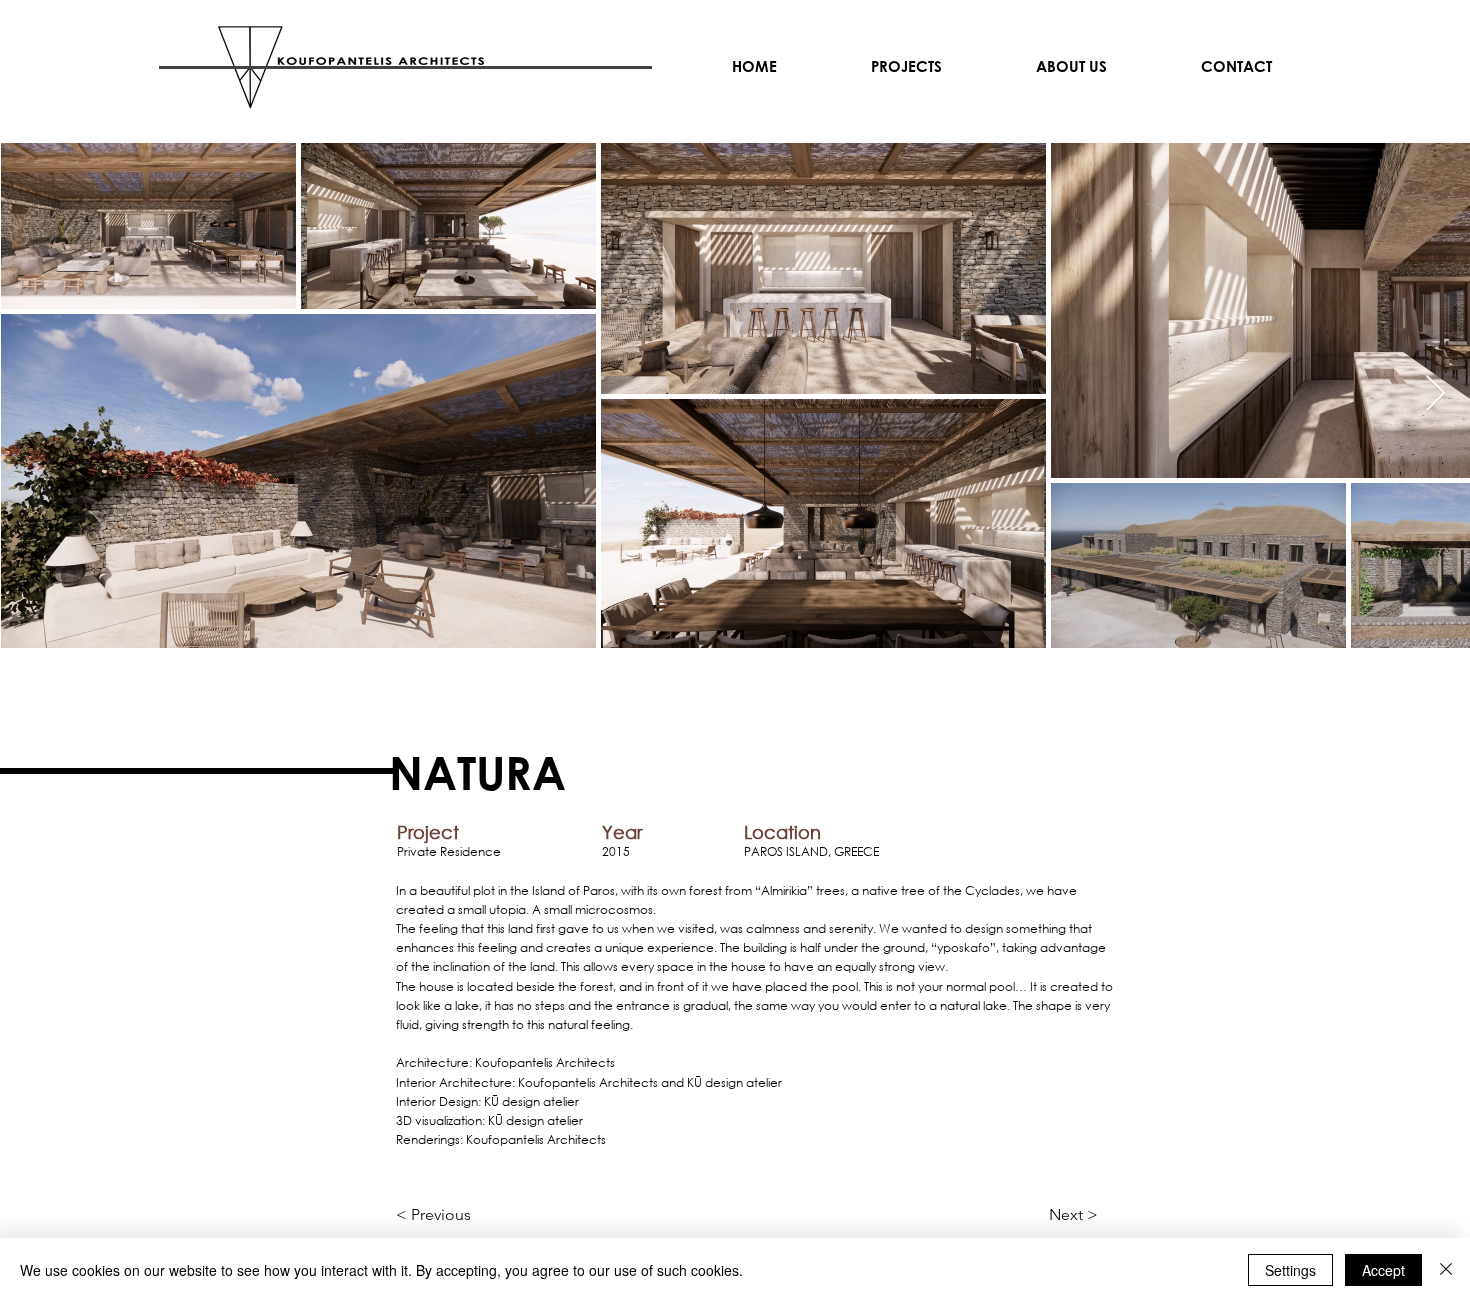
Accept (1383, 1270)
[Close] (1446, 1270)
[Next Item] (1435, 394)
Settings (1290, 1270)
